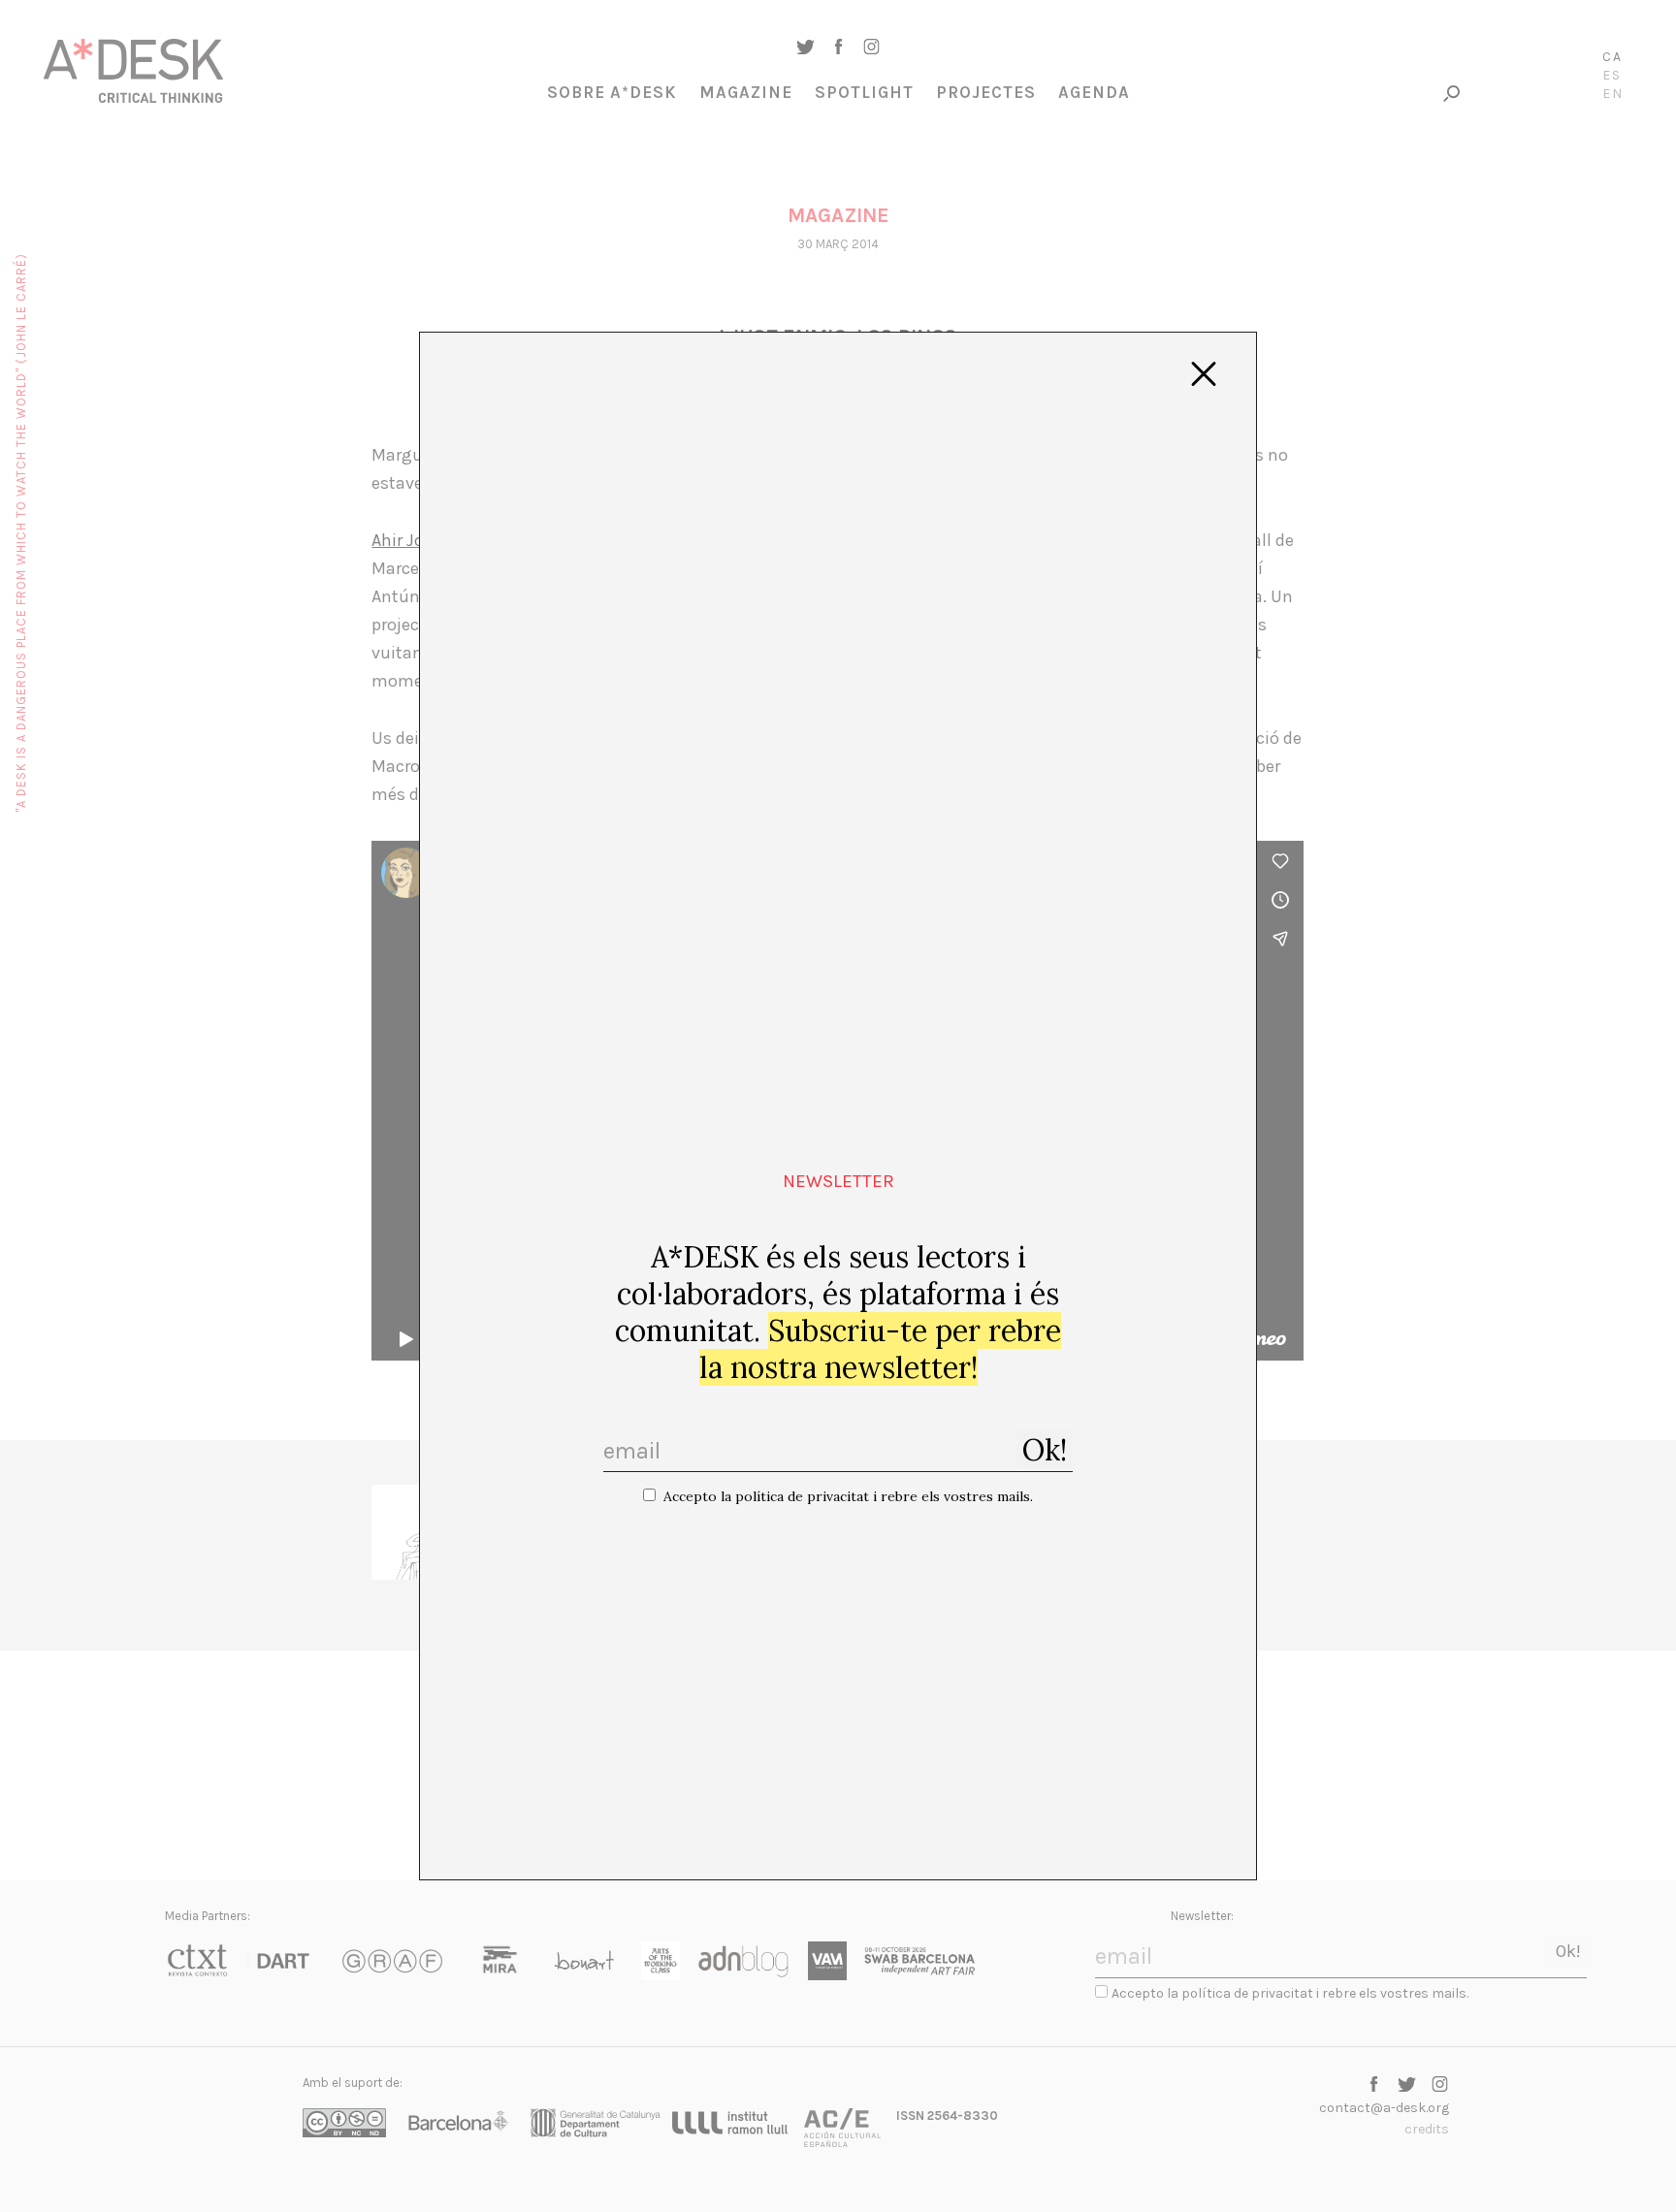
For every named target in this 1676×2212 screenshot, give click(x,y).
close (1204, 374)
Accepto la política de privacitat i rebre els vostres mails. (848, 1496)
